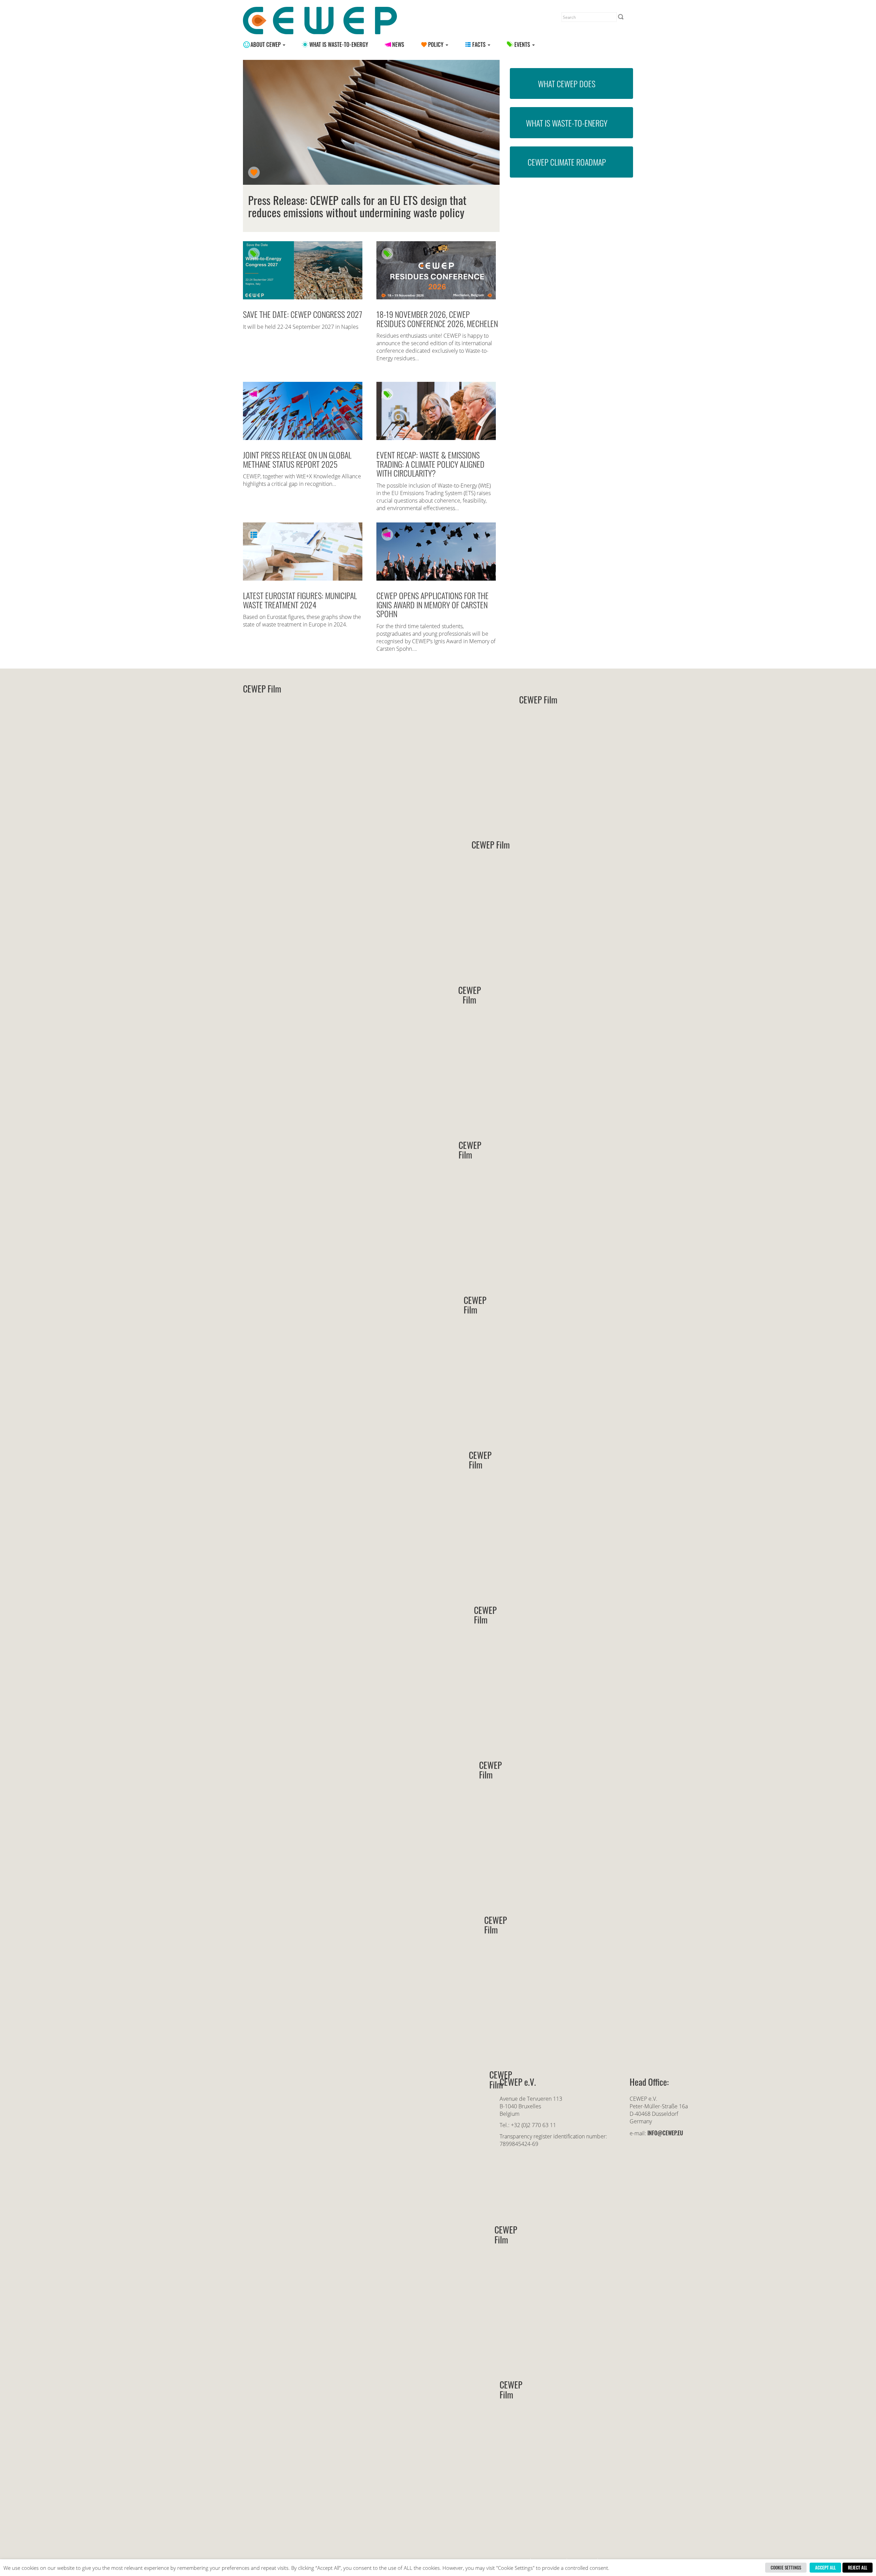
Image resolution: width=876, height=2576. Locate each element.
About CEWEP (266, 44)
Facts (480, 44)
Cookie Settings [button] (786, 2567)
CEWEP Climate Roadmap (567, 162)
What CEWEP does (567, 83)
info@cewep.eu (665, 2133)
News (398, 44)
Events (523, 44)
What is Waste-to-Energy (567, 123)
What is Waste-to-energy (339, 44)
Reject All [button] (858, 2567)
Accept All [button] (825, 2567)
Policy (436, 44)
